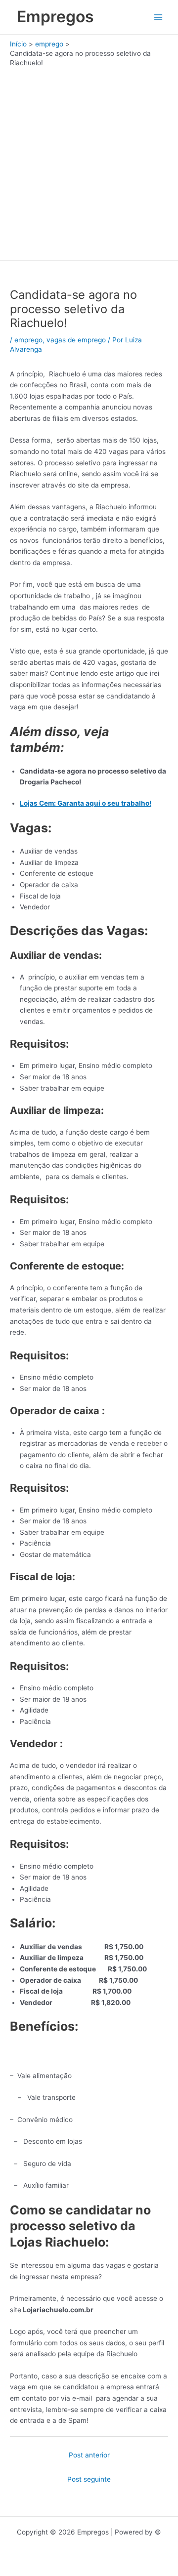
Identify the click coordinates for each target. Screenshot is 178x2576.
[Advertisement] (89, 162)
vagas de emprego (76, 340)
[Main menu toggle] (158, 17)
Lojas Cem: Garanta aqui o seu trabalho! (86, 803)
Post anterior (89, 2455)
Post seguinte (89, 2479)
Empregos (55, 17)
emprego (28, 340)
